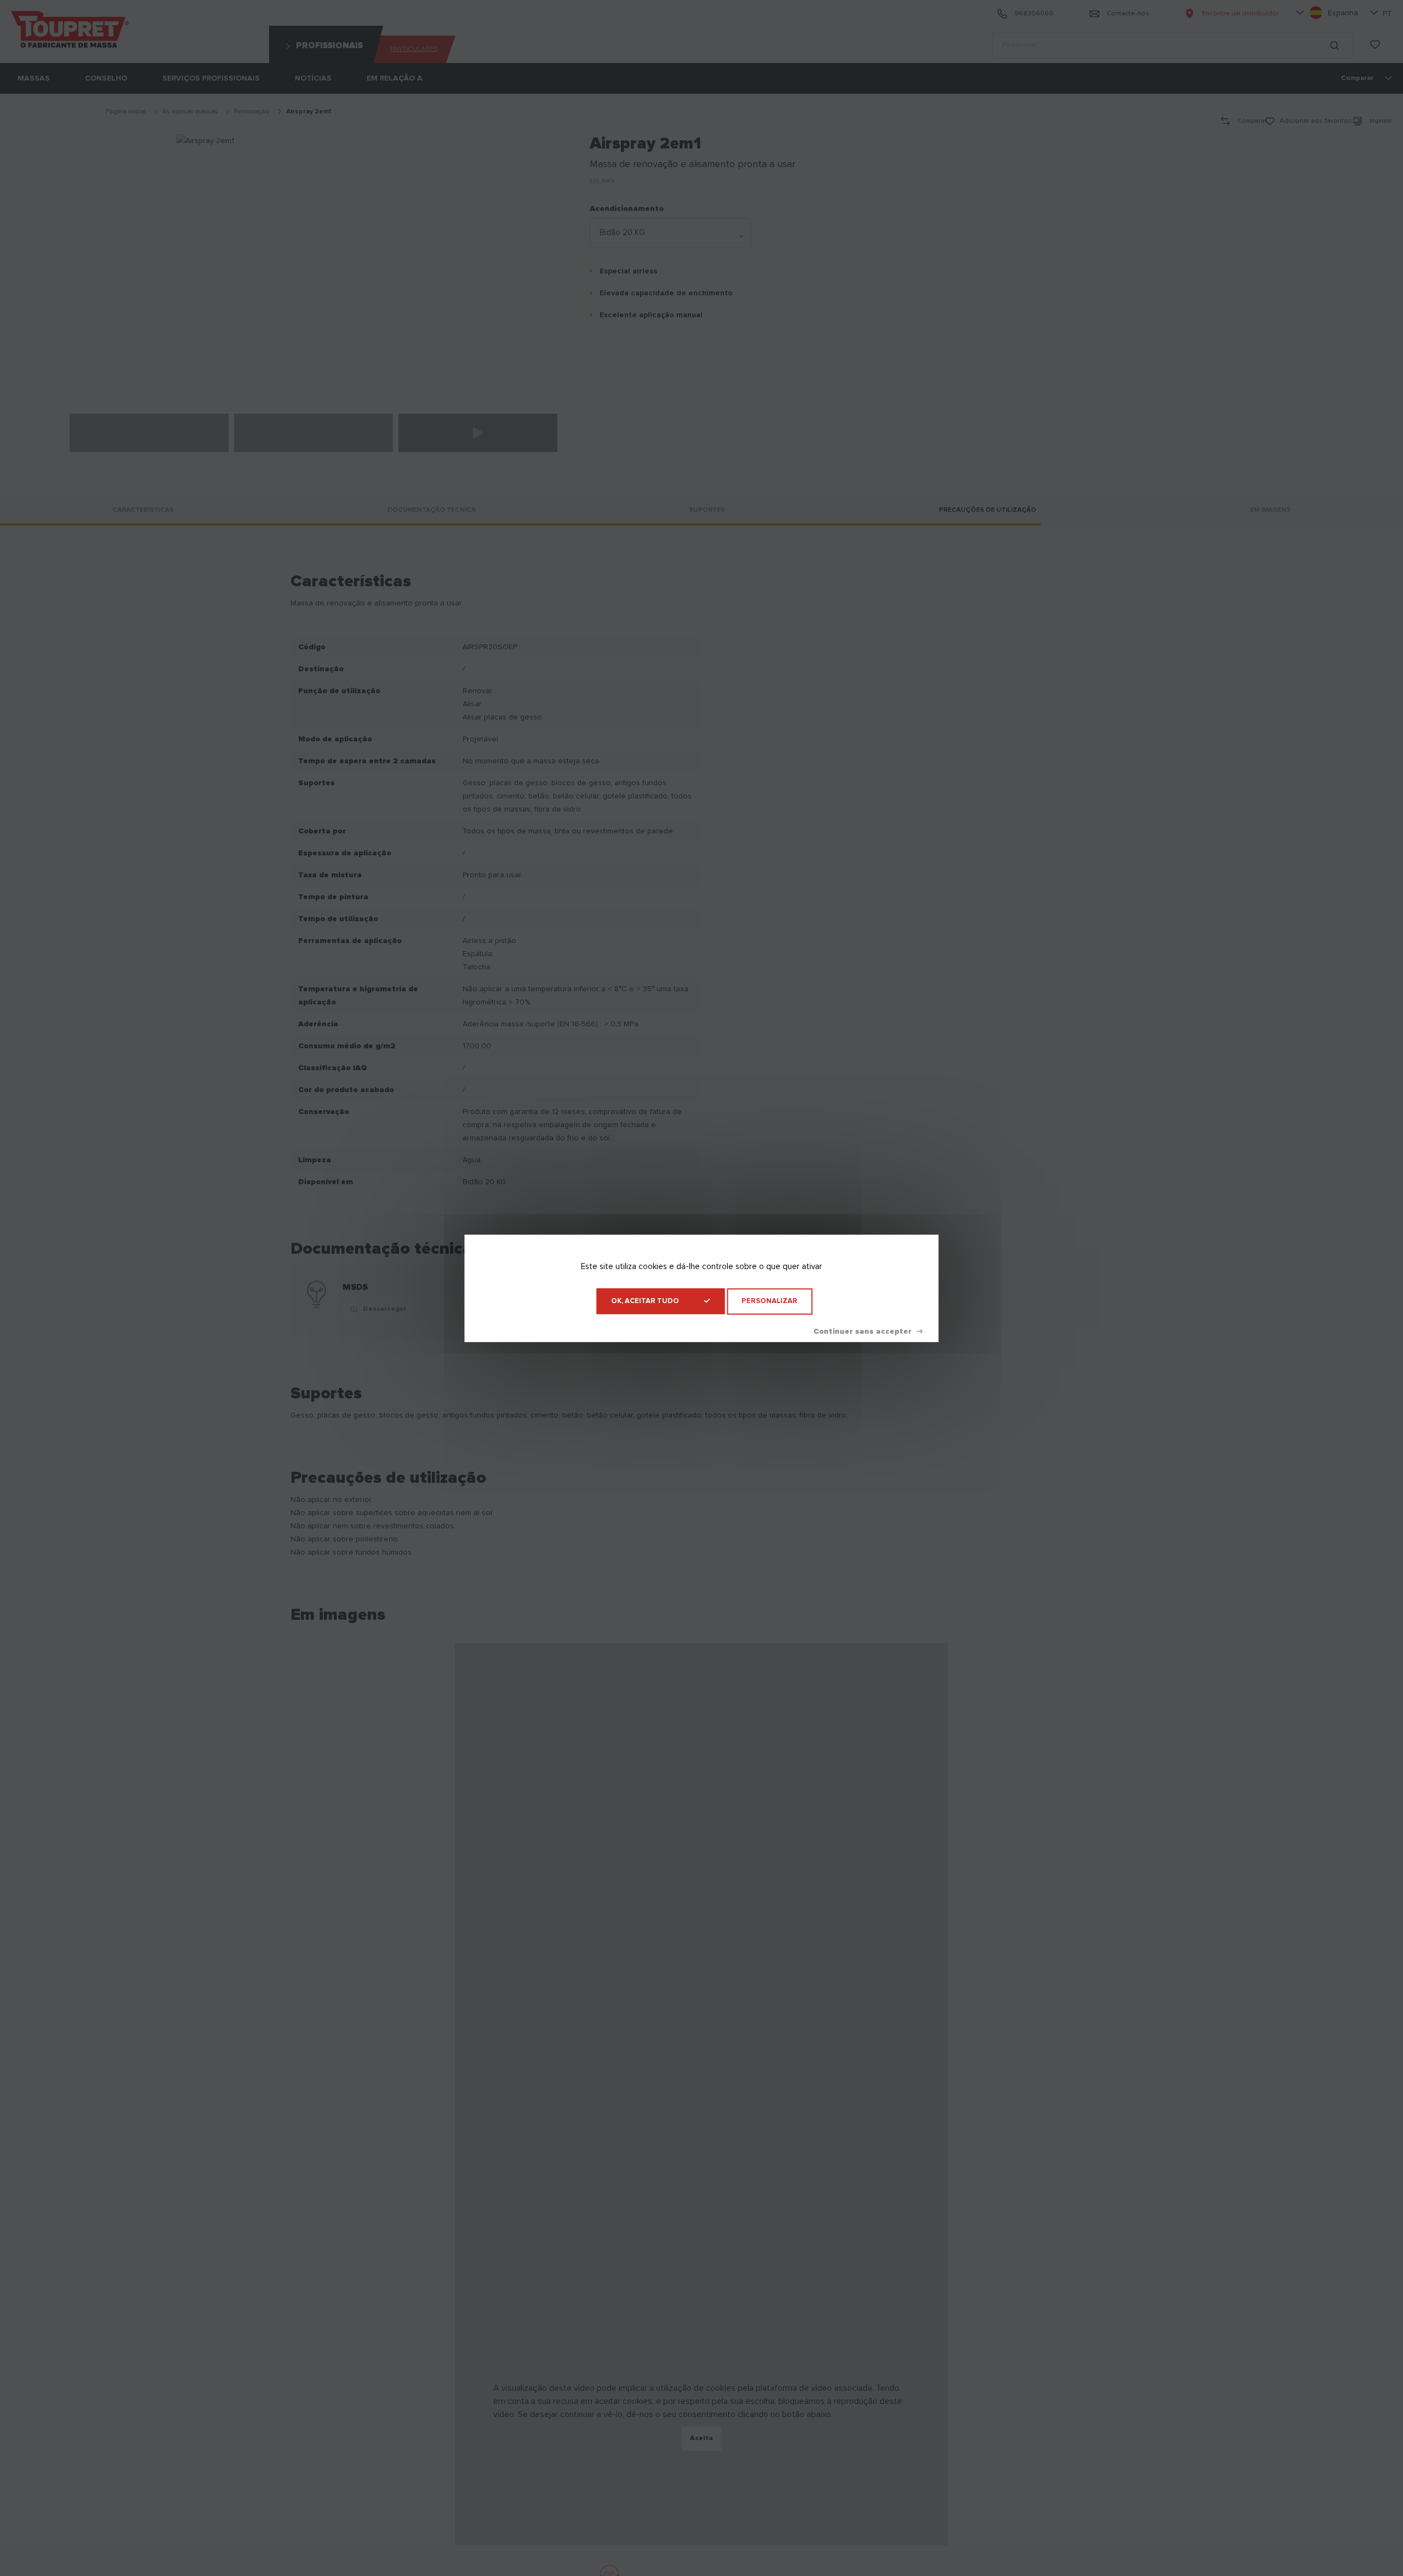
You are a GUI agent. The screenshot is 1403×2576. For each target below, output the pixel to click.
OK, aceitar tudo (645, 1301)
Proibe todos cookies (868, 1331)
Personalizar (769, 1301)
